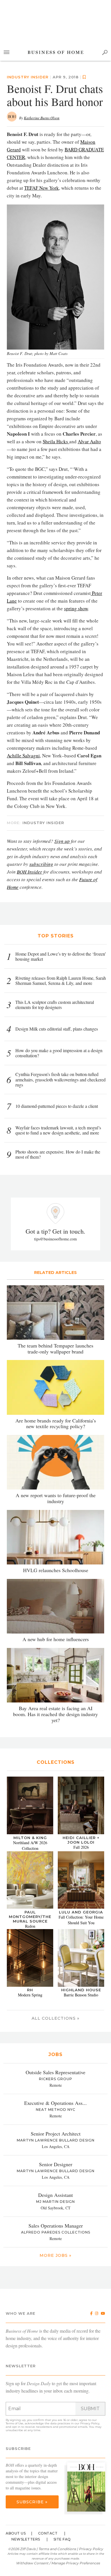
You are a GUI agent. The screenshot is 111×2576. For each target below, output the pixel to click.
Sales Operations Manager (56, 2226)
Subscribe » (32, 2502)
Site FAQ (62, 2539)
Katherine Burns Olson (42, 118)
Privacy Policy (90, 2423)
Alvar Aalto (89, 441)
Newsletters (26, 2539)
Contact (48, 2533)
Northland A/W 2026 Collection (30, 1845)
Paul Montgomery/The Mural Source (30, 1917)
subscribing (41, 864)
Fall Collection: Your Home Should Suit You (81, 1920)
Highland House (81, 1990)
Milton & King (30, 1838)
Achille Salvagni (23, 756)
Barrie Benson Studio (81, 1995)
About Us (16, 2533)
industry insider (28, 77)
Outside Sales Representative (55, 2072)
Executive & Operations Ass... (55, 2103)
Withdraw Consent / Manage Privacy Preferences (58, 2563)
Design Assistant (55, 2195)
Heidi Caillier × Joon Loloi (81, 1840)
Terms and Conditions (57, 2549)
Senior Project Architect (56, 2134)
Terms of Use (15, 2423)
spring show (76, 608)
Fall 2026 (81, 1847)
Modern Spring (30, 1995)
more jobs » (55, 2255)
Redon (30, 1926)
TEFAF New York (42, 188)
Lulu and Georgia (81, 1912)
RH (30, 1990)
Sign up (62, 841)
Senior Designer (56, 2164)
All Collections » (55, 2018)
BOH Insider (29, 872)
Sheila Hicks (56, 441)
